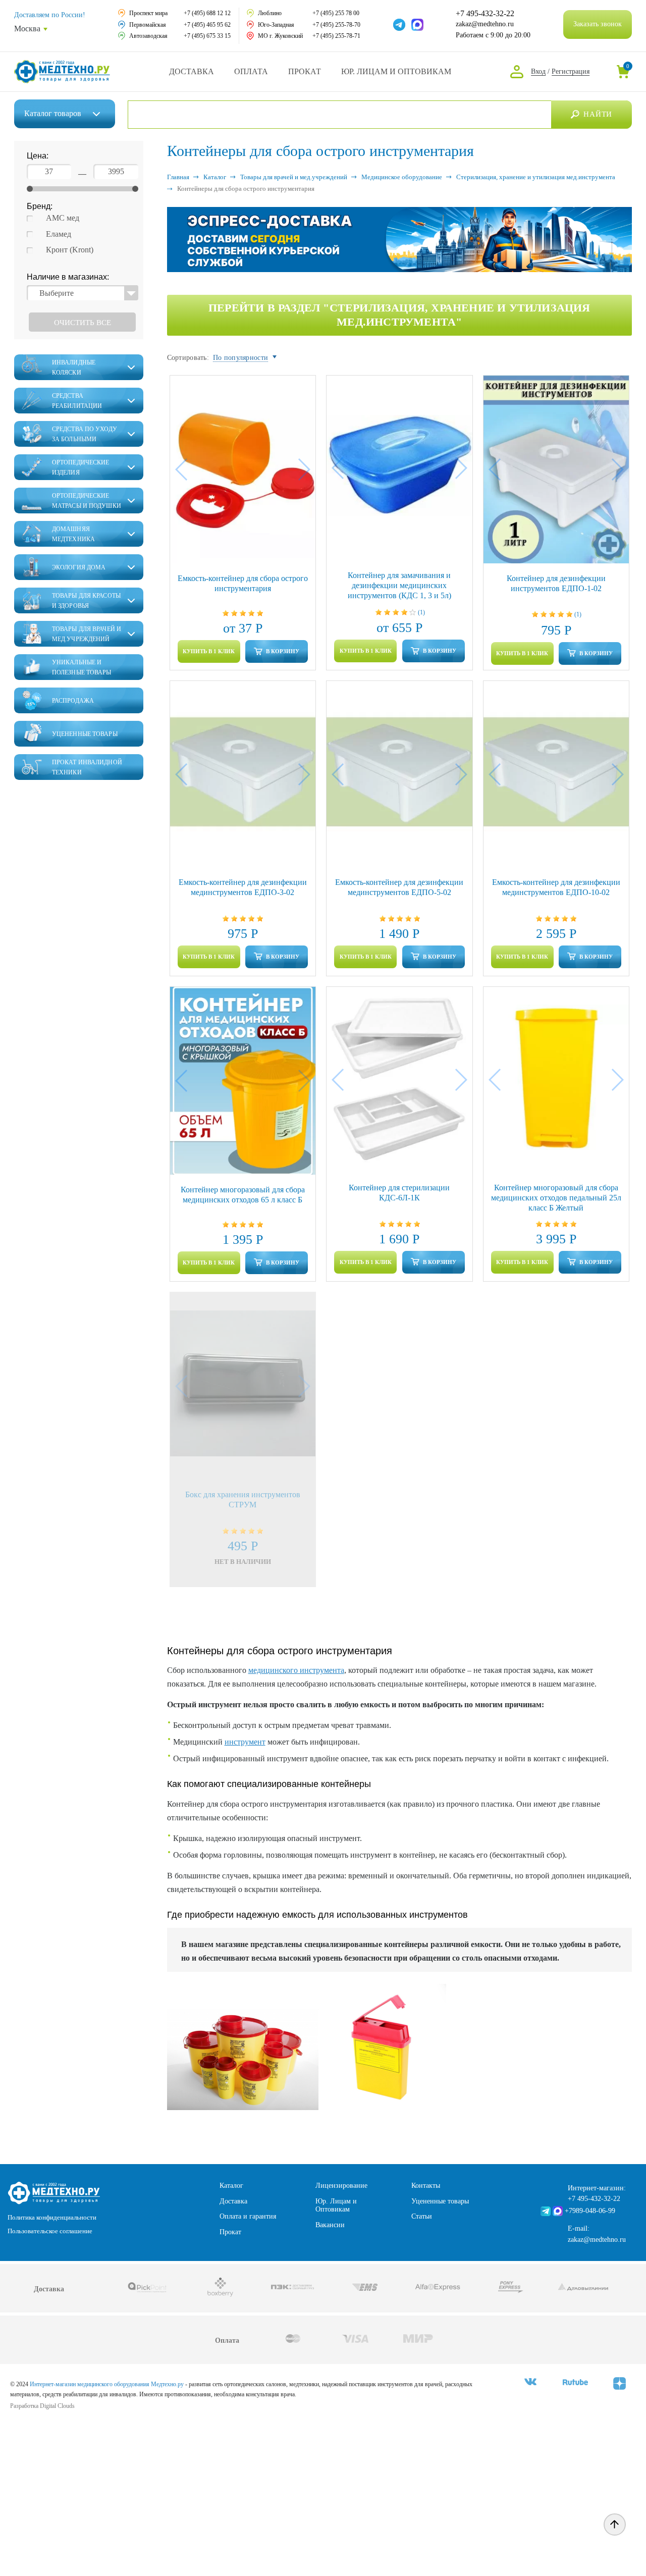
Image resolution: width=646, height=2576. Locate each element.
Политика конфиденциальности (52, 2217)
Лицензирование (341, 2186)
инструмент (245, 1742)
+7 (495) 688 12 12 (207, 13)
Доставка (192, 71)
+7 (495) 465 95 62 (207, 25)
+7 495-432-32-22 (485, 14)
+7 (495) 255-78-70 (336, 25)
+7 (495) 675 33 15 (207, 36)
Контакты (426, 2186)
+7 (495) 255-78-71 (336, 36)
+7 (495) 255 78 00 (336, 13)
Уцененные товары (440, 2201)
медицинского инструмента (296, 1670)
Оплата (251, 71)
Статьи (422, 2216)
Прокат (305, 71)
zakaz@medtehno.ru (485, 24)
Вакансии (330, 2225)
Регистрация (571, 71)
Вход (538, 71)
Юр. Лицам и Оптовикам (396, 71)
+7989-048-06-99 (590, 2211)
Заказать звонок (598, 24)
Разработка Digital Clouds (42, 2406)
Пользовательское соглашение (50, 2231)
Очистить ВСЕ (83, 323)
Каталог (53, 113)
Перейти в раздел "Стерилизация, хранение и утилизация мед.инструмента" (399, 315)
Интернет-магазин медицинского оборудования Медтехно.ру (107, 2384)
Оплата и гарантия (248, 2216)
